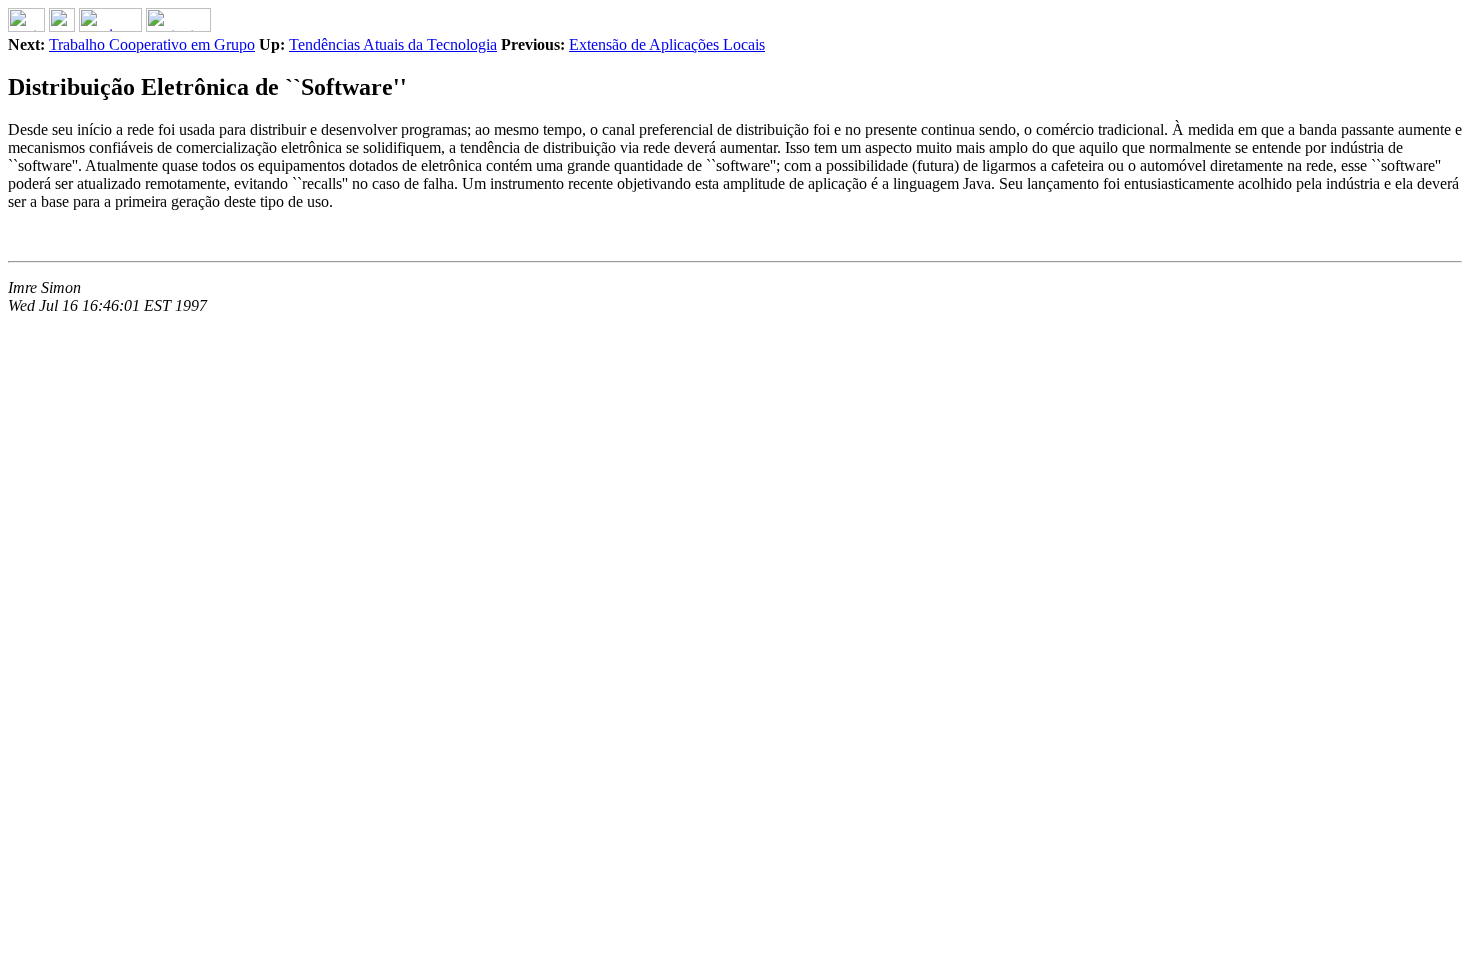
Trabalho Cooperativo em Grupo (152, 44)
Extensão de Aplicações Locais (667, 44)
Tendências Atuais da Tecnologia (393, 44)
